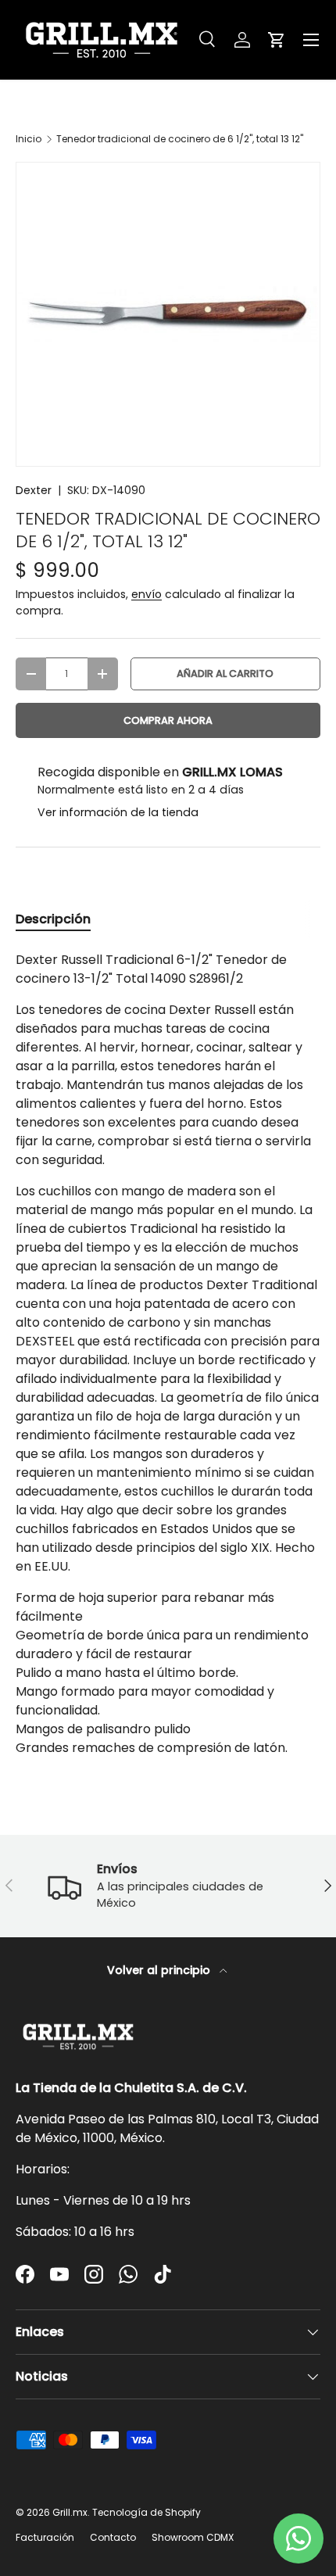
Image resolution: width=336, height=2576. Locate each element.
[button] (277, 40)
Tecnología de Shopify (147, 2512)
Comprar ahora (168, 720)
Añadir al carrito (225, 674)
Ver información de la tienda (118, 812)
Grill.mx (70, 2512)
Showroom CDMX (193, 2537)
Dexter (34, 490)
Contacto (113, 2537)
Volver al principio (160, 1970)
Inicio (29, 139)
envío (147, 594)
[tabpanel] (168, 1354)
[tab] (53, 919)
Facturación (45, 2537)
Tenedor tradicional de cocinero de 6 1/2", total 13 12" (180, 139)
